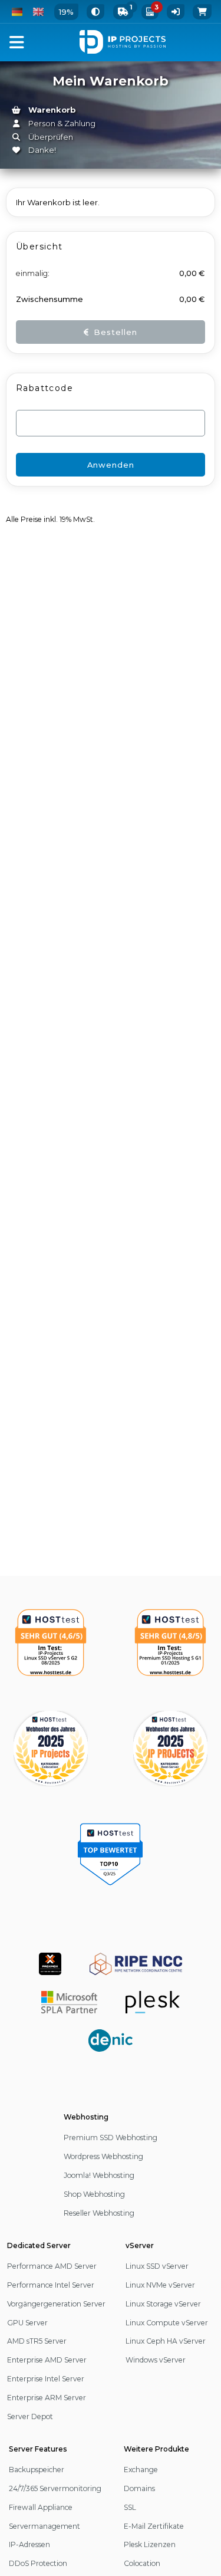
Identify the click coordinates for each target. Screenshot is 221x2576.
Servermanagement (44, 2526)
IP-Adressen (29, 2544)
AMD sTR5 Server (37, 2341)
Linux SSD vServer (157, 2266)
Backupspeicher (37, 2470)
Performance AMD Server (52, 2266)
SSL (130, 2507)
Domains (139, 2488)
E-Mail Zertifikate (154, 2526)
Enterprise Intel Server (46, 2379)
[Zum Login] (176, 12)
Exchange (141, 2470)
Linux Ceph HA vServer (166, 2341)
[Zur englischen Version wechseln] (38, 12)
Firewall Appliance (41, 2507)
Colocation (142, 2563)
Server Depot (30, 2416)
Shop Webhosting (94, 2194)
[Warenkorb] (202, 12)
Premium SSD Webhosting (111, 2138)
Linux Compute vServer (167, 2323)
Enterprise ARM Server (47, 2398)
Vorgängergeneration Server (56, 2304)
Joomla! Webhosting (99, 2175)
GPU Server (27, 2323)
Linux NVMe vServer (160, 2285)
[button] (17, 42)
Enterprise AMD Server (47, 2360)
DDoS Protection (38, 2563)
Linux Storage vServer (163, 2304)
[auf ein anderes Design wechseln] (95, 12)
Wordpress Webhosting (103, 2156)
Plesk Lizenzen (150, 2544)
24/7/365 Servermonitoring (55, 2488)
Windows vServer (156, 2360)
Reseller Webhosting (99, 2213)
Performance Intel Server (51, 2285)
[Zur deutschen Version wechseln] (17, 12)
